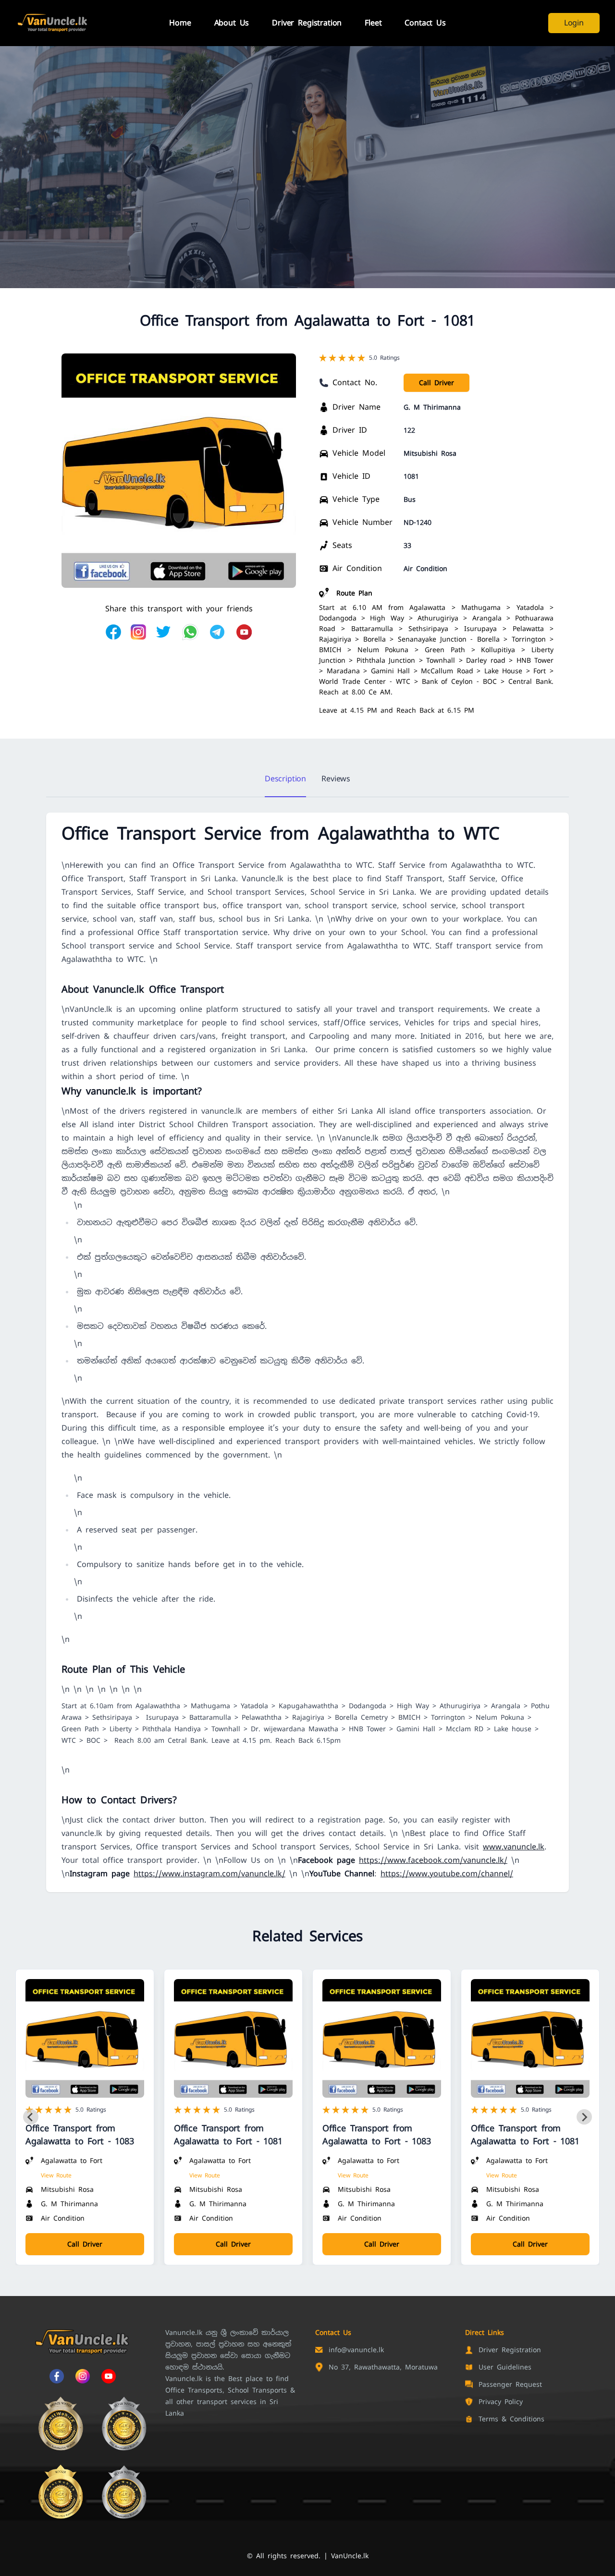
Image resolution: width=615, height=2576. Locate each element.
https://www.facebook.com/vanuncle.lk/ (433, 1860)
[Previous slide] (31, 2117)
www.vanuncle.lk (514, 1847)
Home (180, 23)
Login (574, 23)
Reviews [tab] (336, 779)
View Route (56, 2175)
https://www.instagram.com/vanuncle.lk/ (209, 1874)
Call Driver (437, 383)
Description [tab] (285, 779)
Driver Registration (307, 23)
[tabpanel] (307, 1352)
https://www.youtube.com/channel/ (447, 1874)
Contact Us (425, 23)
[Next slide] (584, 2117)
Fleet (373, 23)
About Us (232, 23)
